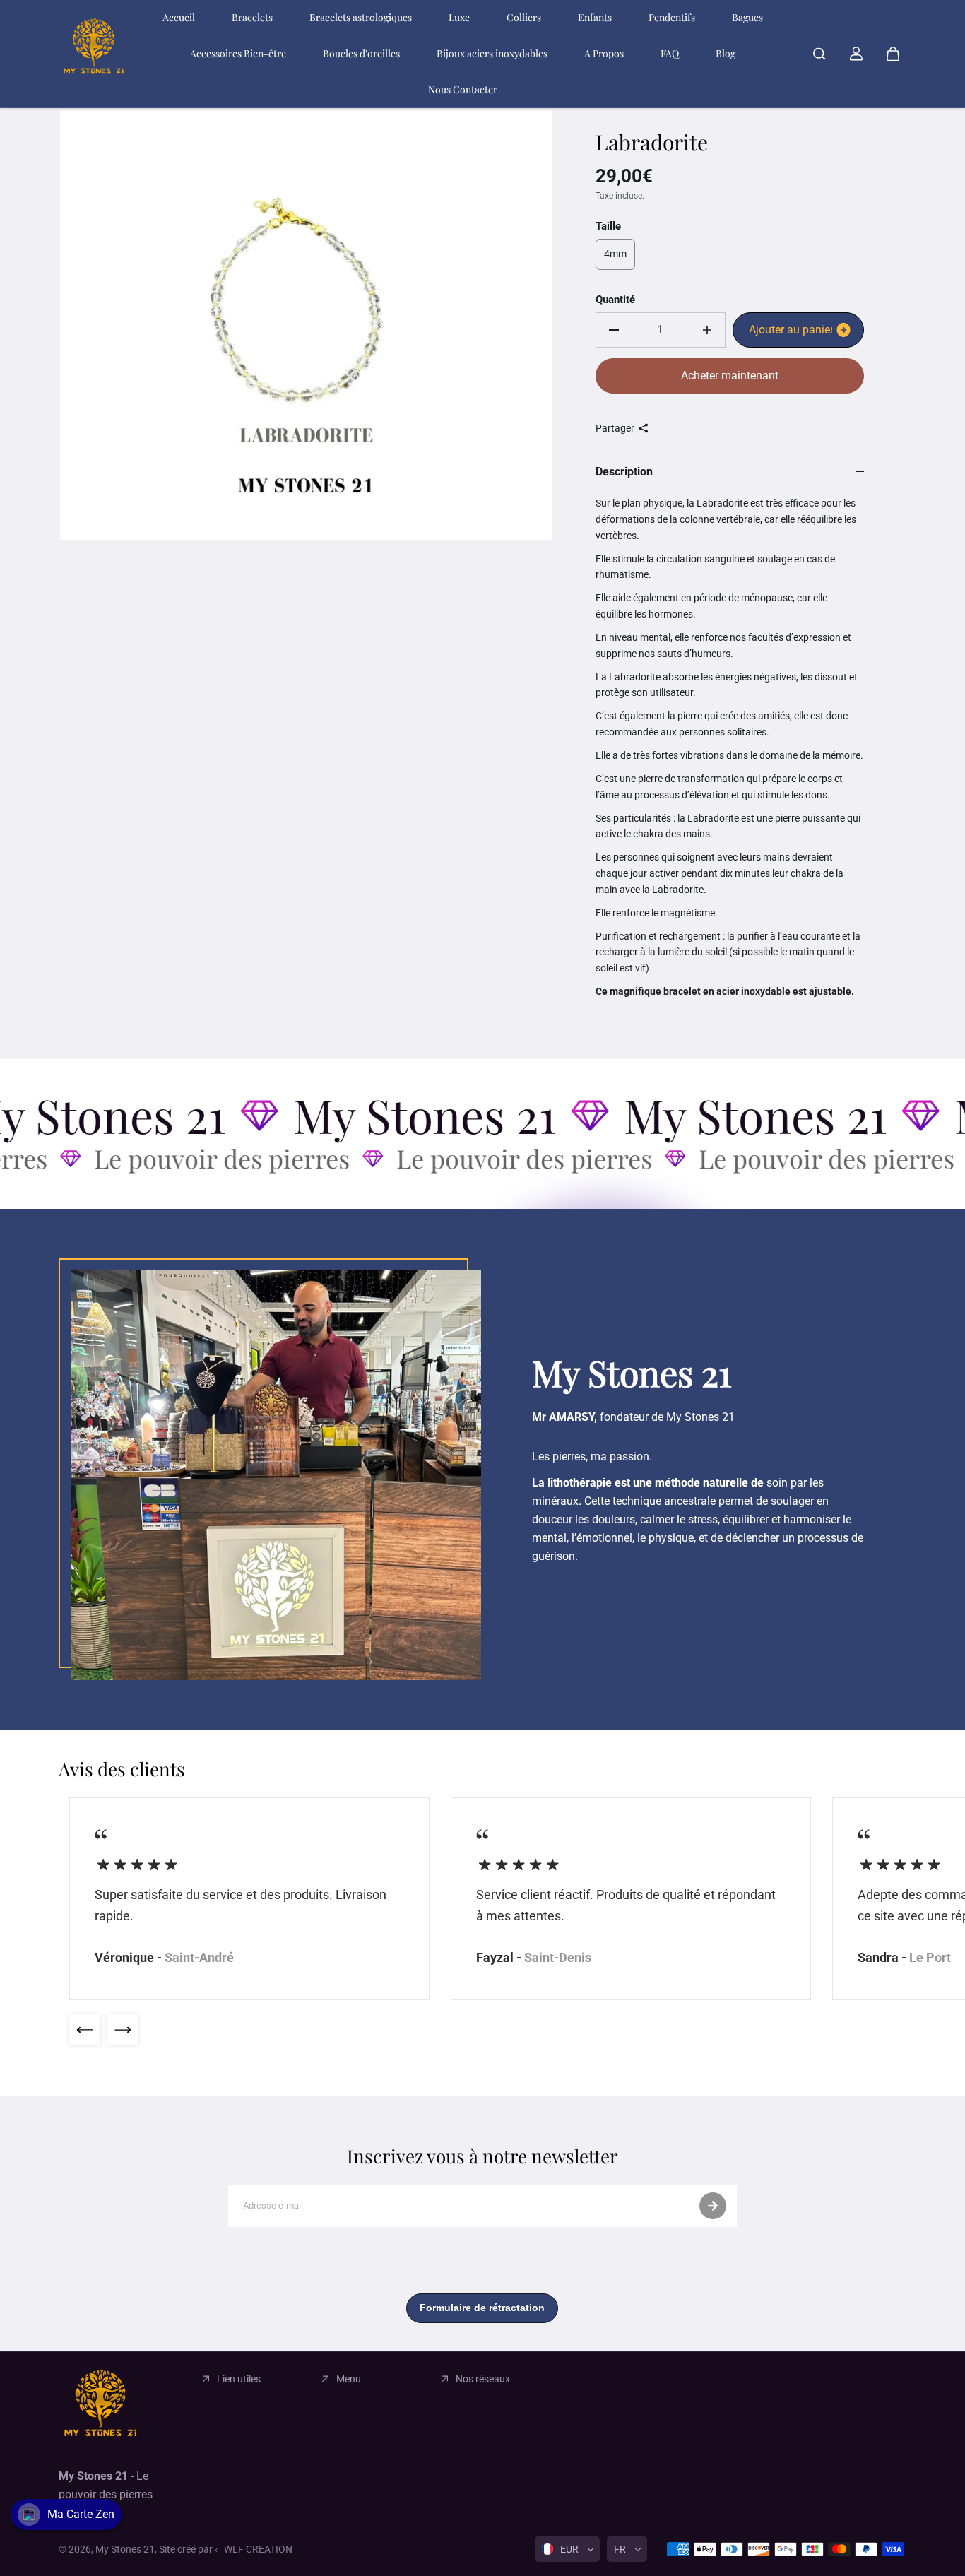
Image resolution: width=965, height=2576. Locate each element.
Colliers (524, 17)
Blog (726, 53)
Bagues (747, 17)
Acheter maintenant (730, 376)
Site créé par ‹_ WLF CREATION (226, 2549)
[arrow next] (123, 2030)
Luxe (459, 17)
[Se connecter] (856, 54)
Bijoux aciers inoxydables (492, 53)
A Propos (604, 53)
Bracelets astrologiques (361, 17)
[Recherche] (819, 54)
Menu (349, 2379)
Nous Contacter (463, 89)
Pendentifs (672, 17)
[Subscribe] (713, 2206)
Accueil (179, 17)
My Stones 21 (125, 2549)
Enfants (595, 17)
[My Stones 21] (94, 54)
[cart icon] (893, 54)
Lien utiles (239, 2379)
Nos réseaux (483, 2379)
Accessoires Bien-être (238, 53)
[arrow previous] (85, 2030)
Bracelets (252, 17)
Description (624, 472)
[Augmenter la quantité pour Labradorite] (707, 330)
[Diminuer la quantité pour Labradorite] (614, 330)
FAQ (670, 53)
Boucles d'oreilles (361, 53)
